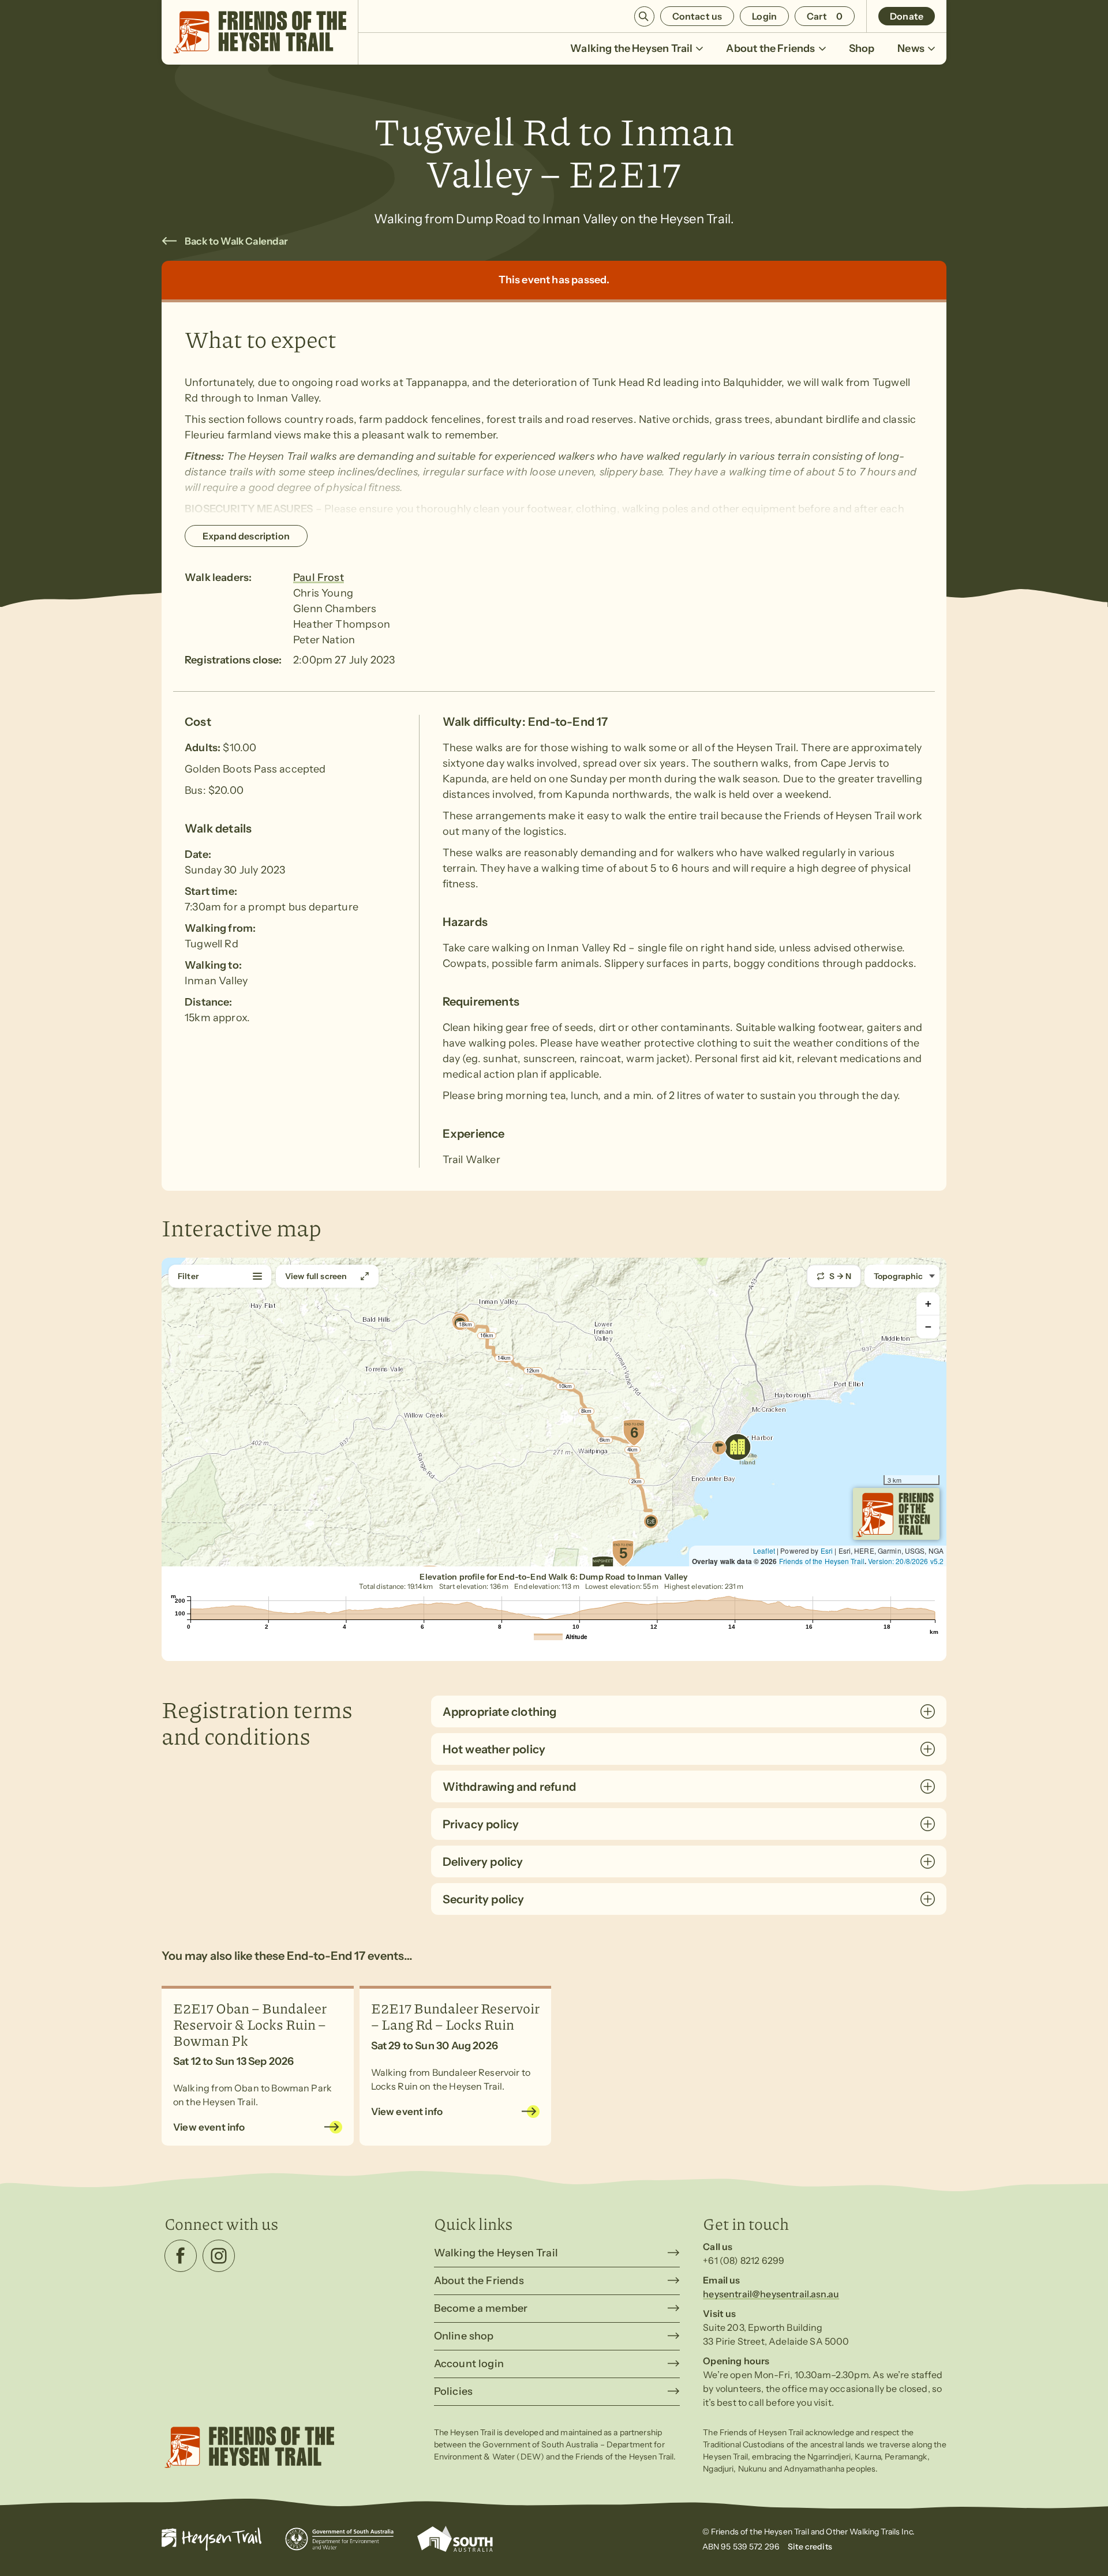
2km (637, 1482)
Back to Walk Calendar (237, 241)
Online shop (464, 2336)
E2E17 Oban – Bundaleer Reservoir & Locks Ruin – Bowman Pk (250, 2024)
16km (487, 1336)
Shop (862, 48)
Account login (469, 2364)
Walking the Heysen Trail (631, 48)
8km (586, 1411)
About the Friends (770, 48)
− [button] (928, 1327)
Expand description (246, 536)
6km (605, 1440)
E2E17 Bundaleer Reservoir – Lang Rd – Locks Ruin (455, 2016)
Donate (907, 16)
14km (504, 1358)
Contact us (697, 16)
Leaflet (764, 1551)
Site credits (810, 2547)
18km (465, 1325)
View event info (209, 2127)
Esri (827, 1551)
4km (632, 1450)
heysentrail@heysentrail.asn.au (771, 2294)
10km (565, 1386)
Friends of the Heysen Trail (822, 1561)
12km (533, 1371)
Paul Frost (319, 578)
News (911, 48)
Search (644, 16)
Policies (453, 2391)
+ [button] (928, 1304)
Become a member (481, 2308)
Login (764, 16)
